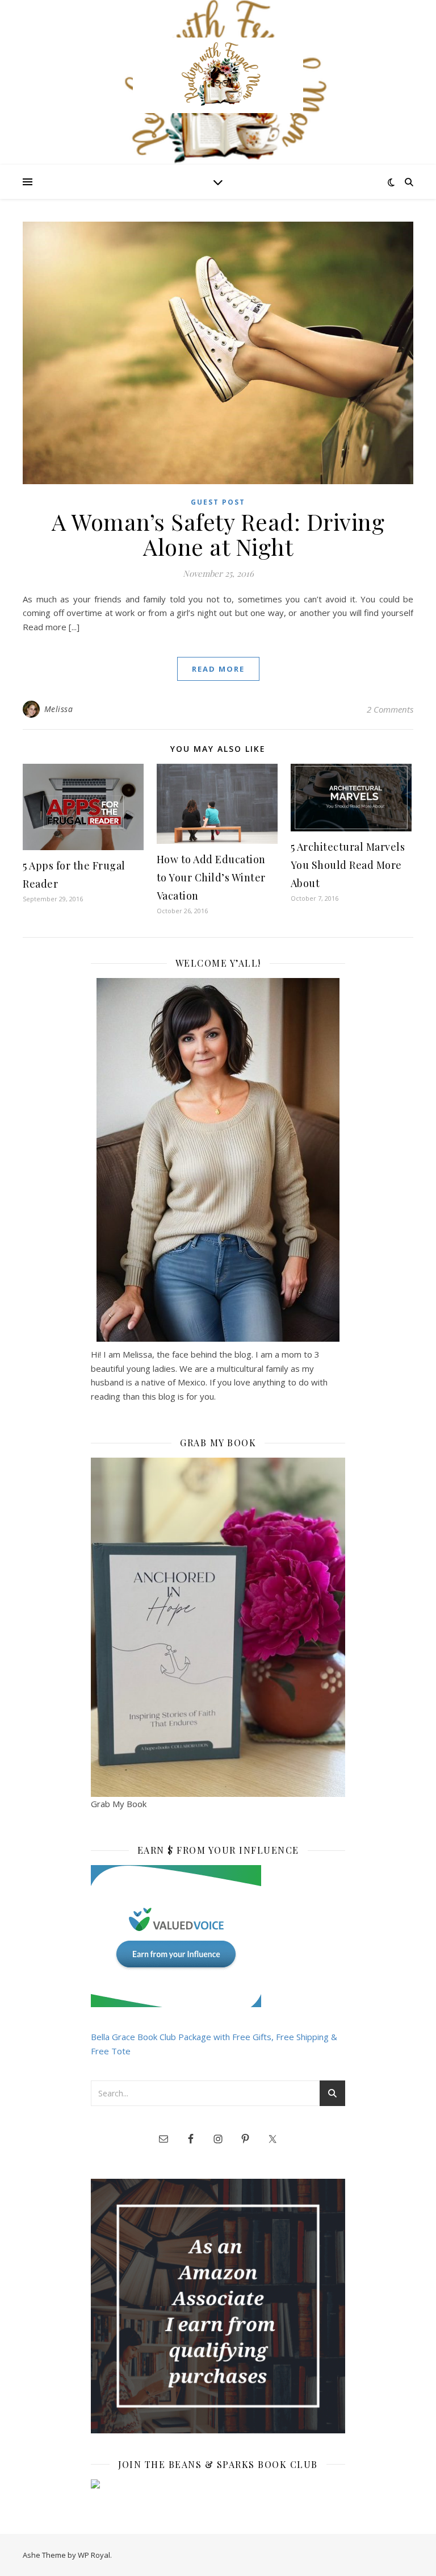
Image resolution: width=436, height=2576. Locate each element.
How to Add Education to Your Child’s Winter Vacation (211, 877)
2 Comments (390, 709)
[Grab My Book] (218, 1627)
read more (218, 669)
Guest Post (218, 502)
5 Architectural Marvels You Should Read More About (348, 865)
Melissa (59, 709)
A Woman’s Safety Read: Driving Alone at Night (218, 534)
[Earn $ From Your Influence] (218, 1936)
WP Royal (94, 2555)
